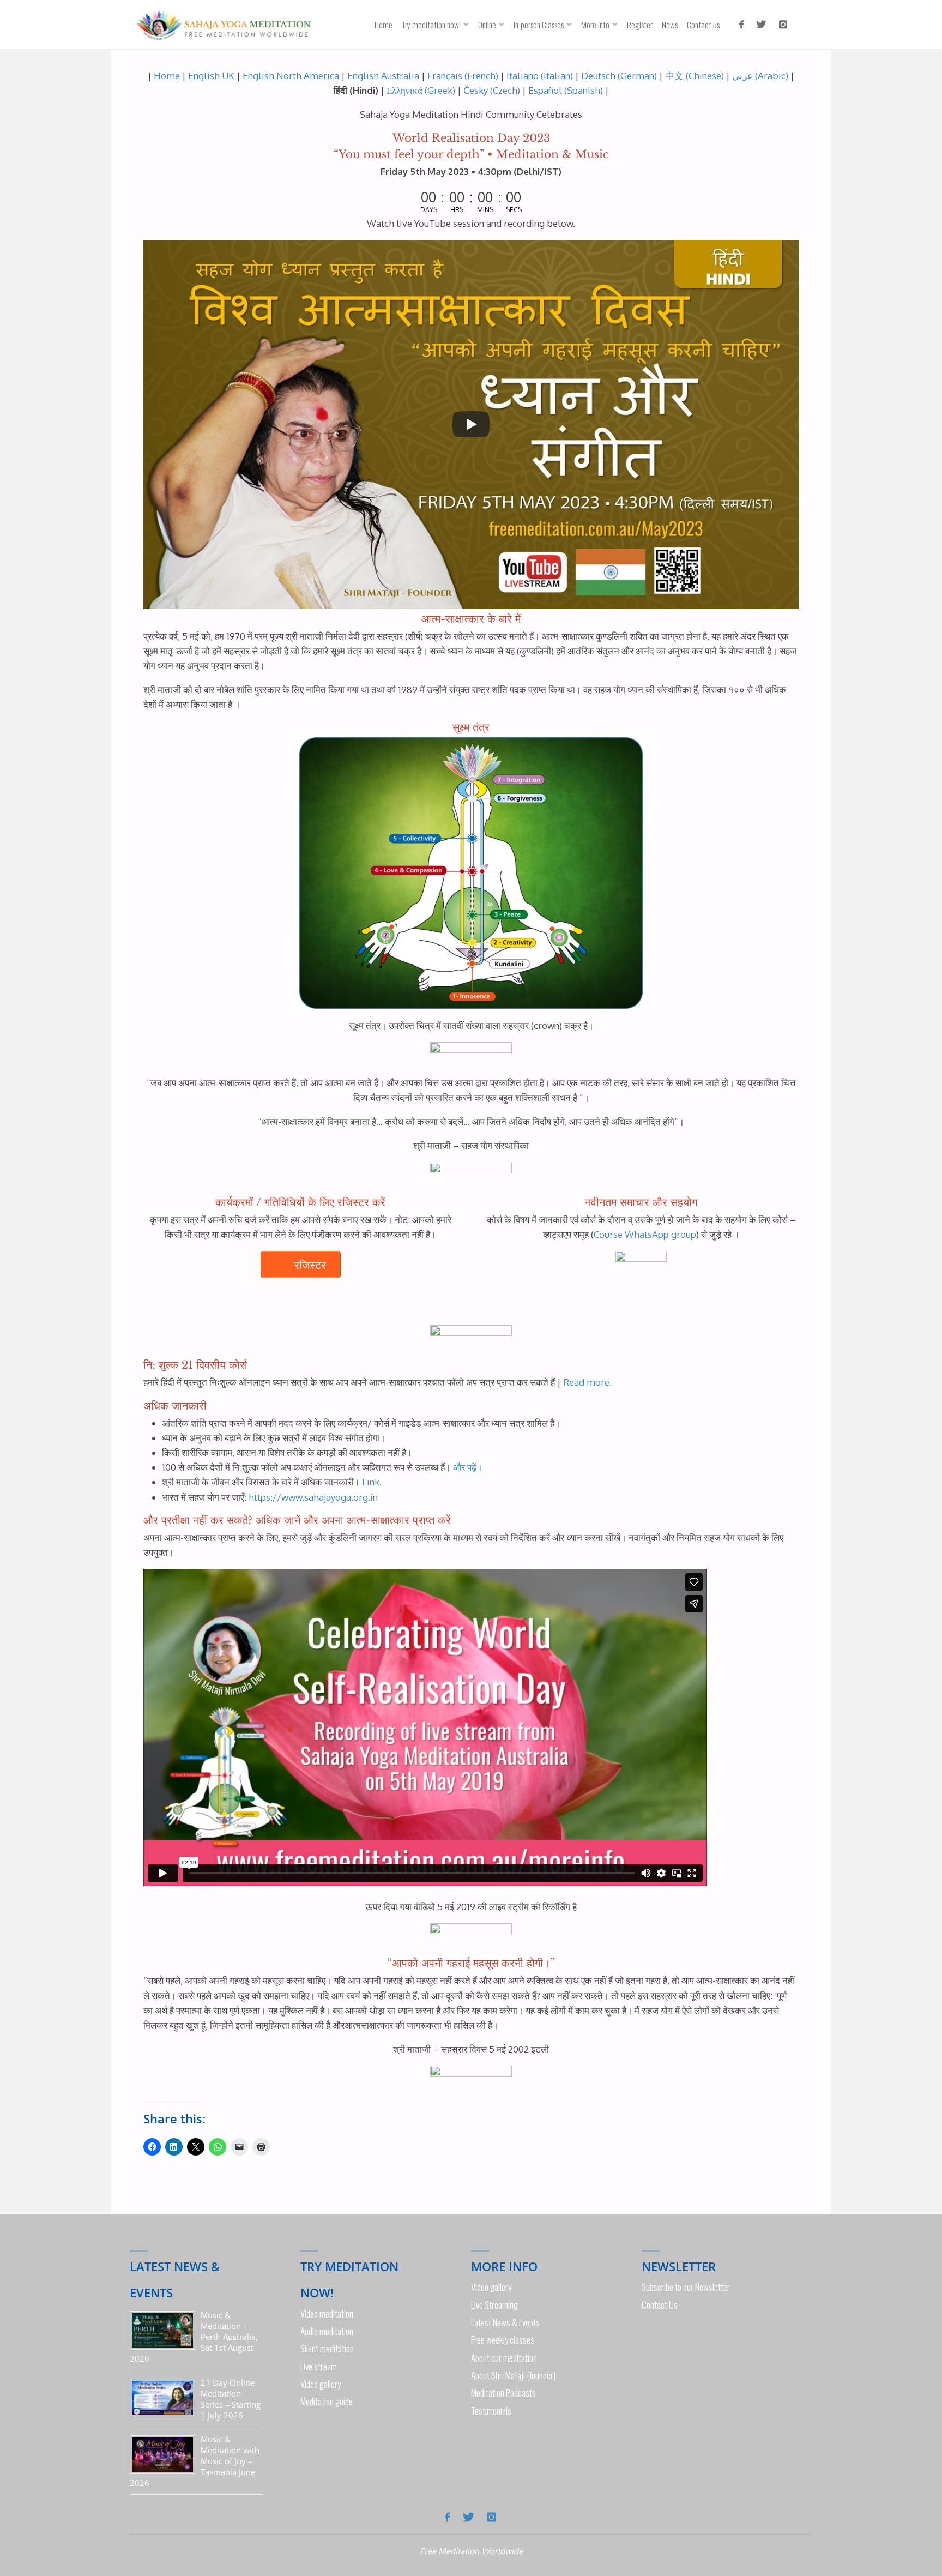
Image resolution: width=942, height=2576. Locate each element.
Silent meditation (327, 2348)
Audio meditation (327, 2331)
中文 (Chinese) (695, 76)
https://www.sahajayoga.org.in (313, 1497)
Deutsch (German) (619, 76)
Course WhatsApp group (645, 1234)
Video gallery (321, 2384)
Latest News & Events (505, 2322)
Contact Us (660, 2305)
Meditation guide (327, 2401)
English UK (211, 76)
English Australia (383, 76)
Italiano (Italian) (540, 76)
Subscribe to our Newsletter (686, 2287)
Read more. (587, 1382)
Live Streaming (494, 2305)
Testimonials (491, 2411)
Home (167, 76)
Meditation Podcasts (503, 2393)
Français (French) (463, 76)
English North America (291, 76)
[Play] (471, 424)
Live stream (319, 2366)
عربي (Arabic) (760, 76)
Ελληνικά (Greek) (421, 90)
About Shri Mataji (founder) (513, 2375)
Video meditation (327, 2313)
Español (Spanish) (566, 90)
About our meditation (504, 2358)
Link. (372, 1482)
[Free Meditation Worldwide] (222, 24)
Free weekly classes (503, 2340)
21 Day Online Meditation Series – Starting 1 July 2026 (231, 2399)
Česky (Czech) (491, 90)
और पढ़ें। (468, 1467)
